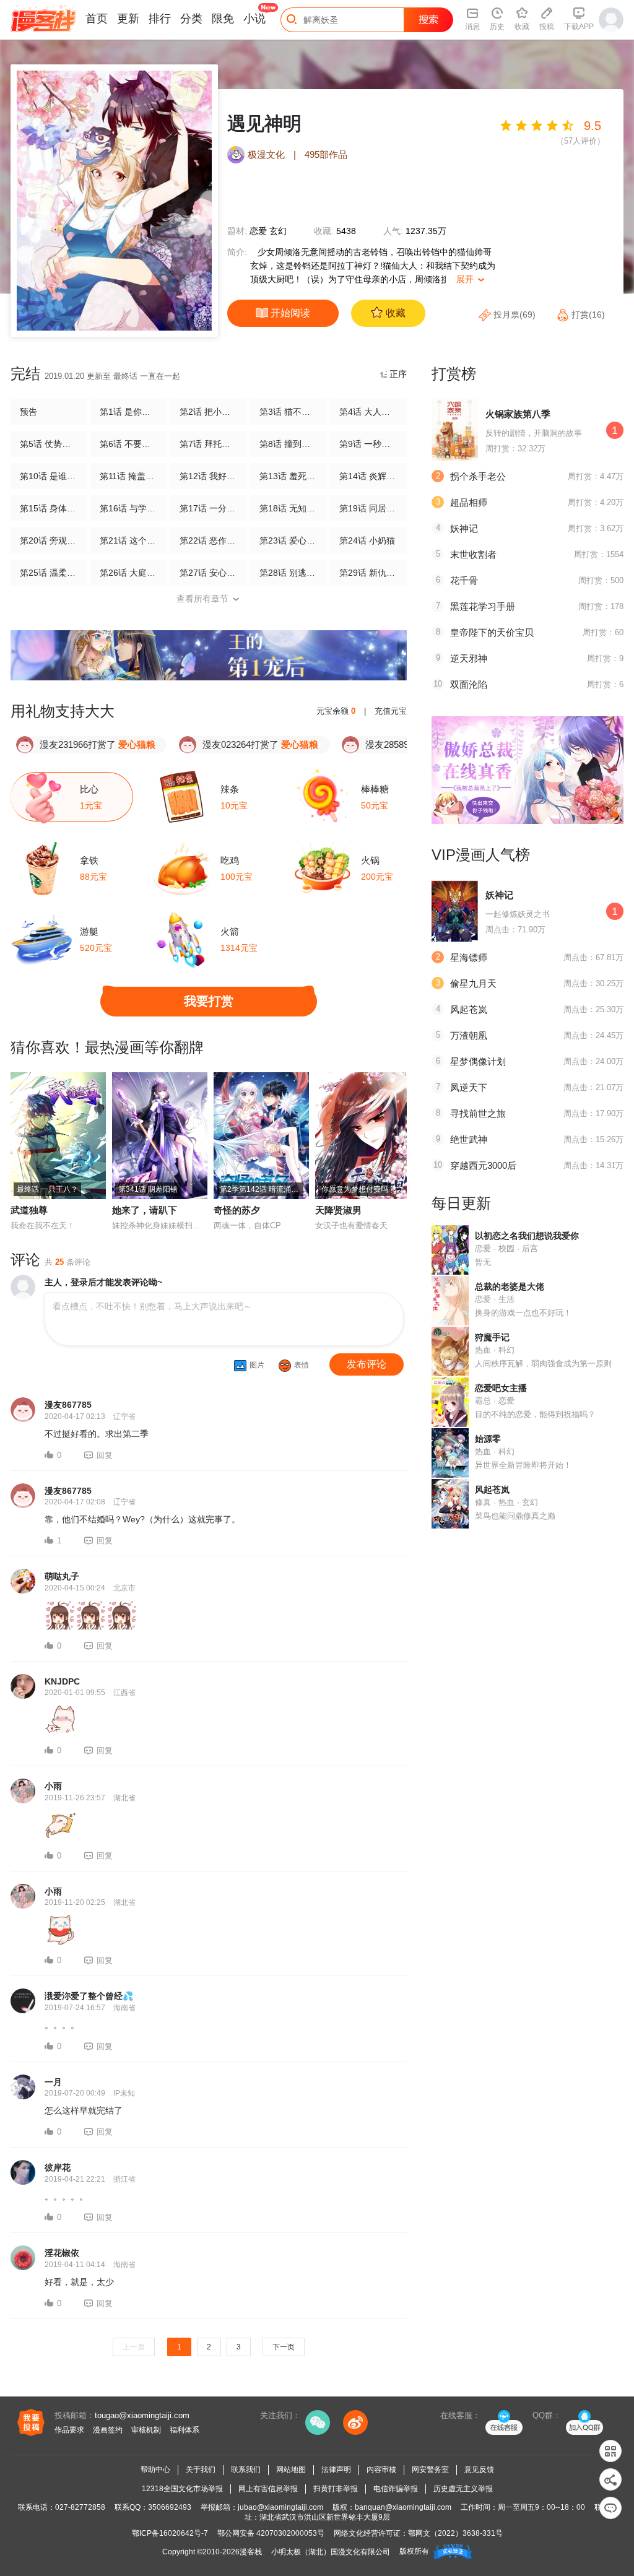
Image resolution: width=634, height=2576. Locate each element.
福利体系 (185, 2430)
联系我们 (246, 2470)
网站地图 (291, 2470)
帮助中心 (155, 2470)
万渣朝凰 (469, 1035)
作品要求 (69, 2430)
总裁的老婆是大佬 (510, 1286)
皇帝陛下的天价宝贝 (492, 632)
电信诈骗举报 (396, 2489)
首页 (97, 19)
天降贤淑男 (338, 1210)
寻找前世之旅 (478, 1113)
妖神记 (464, 528)
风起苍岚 (469, 1009)
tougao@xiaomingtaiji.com (142, 2415)
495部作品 (326, 154)
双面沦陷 (469, 684)
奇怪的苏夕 (237, 1210)
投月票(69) (515, 314)
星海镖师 (469, 957)
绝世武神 (469, 1139)
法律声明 (336, 2470)
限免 (223, 19)
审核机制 (146, 2430)
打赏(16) (587, 314)
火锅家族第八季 (518, 414)
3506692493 (170, 2507)
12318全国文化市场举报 (182, 2489)
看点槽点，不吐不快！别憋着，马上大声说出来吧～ (152, 1306)
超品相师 (469, 502)
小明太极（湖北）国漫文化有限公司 (331, 2552)
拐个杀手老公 (478, 476)
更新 (128, 19)
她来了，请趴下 (145, 1210)
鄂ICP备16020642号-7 (170, 2533)
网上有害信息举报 (268, 2489)
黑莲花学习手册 (483, 606)
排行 (160, 19)
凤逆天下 (469, 1087)
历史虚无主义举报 (463, 2489)
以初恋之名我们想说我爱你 (527, 1236)
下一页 (284, 2347)
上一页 (134, 2347)
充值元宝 (391, 711)
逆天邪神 (469, 658)
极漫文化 (266, 154)
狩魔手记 (492, 1337)
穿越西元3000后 (483, 1165)
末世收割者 (473, 554)
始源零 (488, 1439)
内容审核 (381, 2470)
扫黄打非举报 (336, 2489)
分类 (191, 19)
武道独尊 (29, 1210)
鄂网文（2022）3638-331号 (455, 2533)
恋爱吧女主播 (501, 1388)
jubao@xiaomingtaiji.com (280, 2507)
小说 (254, 19)
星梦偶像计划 (478, 1061)
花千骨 (464, 580)
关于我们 (201, 2470)
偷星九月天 (473, 983)
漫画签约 (108, 2430)
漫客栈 (251, 2552)
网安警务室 (430, 2470)
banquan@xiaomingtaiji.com (403, 2507)
